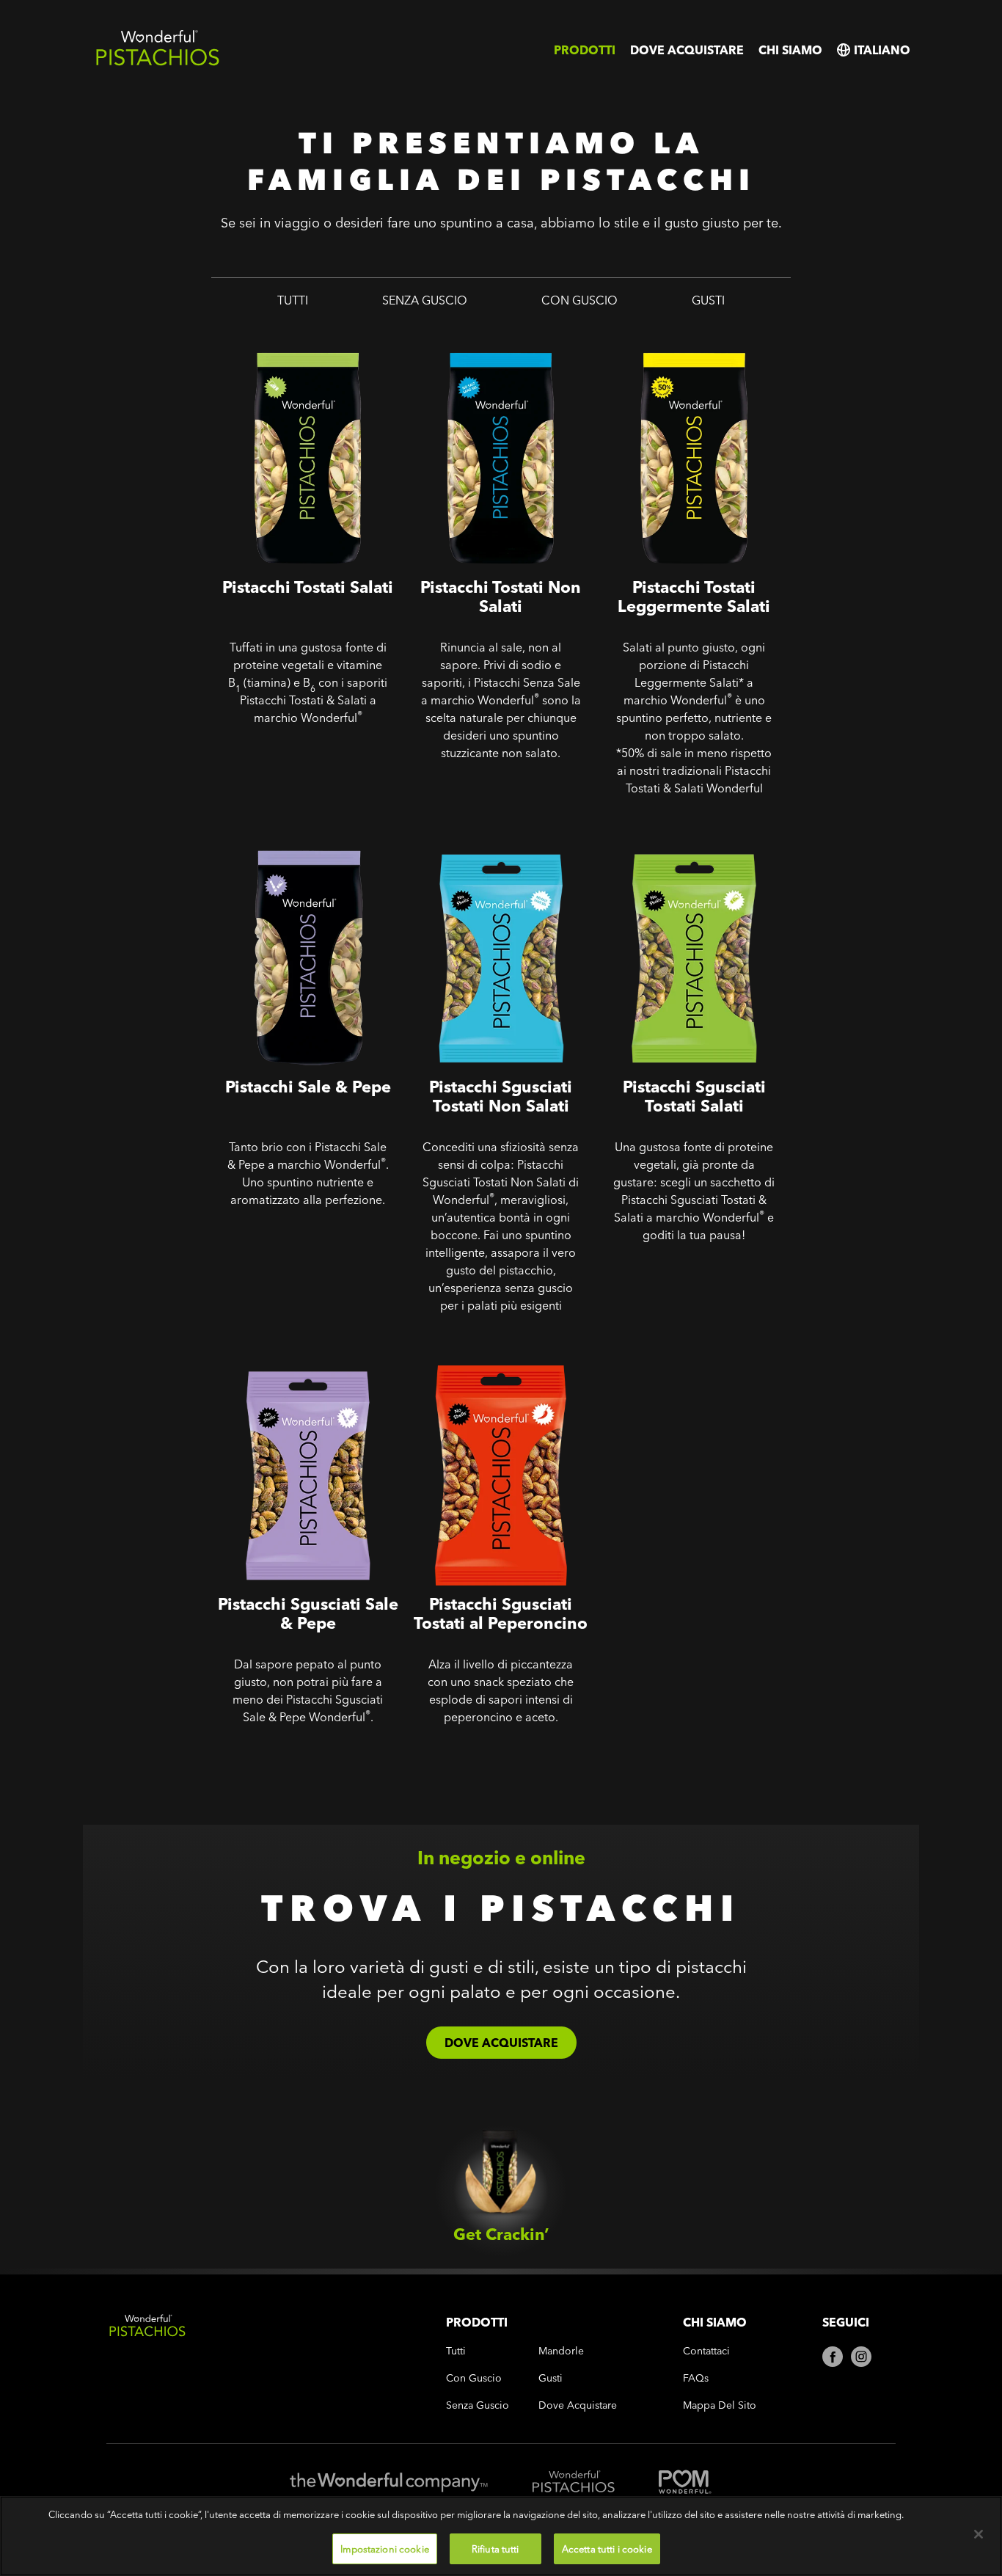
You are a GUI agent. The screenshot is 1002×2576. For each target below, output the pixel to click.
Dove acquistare (687, 50)
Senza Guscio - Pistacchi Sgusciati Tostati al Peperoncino (500, 1360)
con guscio (579, 300)
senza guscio (425, 300)
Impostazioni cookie (384, 2548)
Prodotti (585, 50)
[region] (501, 2536)
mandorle (561, 2351)
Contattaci (706, 2351)
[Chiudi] (979, 2534)
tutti (293, 300)
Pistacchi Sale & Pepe (276, 832)
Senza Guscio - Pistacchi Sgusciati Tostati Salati (671, 843)
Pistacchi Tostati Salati (278, 333)
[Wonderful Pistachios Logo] (158, 63)
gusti (708, 300)
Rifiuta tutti (495, 2548)
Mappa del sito (720, 2405)
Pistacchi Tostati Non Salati (486, 333)
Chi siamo (790, 50)
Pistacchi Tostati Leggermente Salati (688, 343)
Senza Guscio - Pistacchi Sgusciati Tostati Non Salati (486, 843)
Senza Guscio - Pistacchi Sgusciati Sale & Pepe (284, 1360)
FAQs (696, 2378)
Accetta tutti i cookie (607, 2548)
